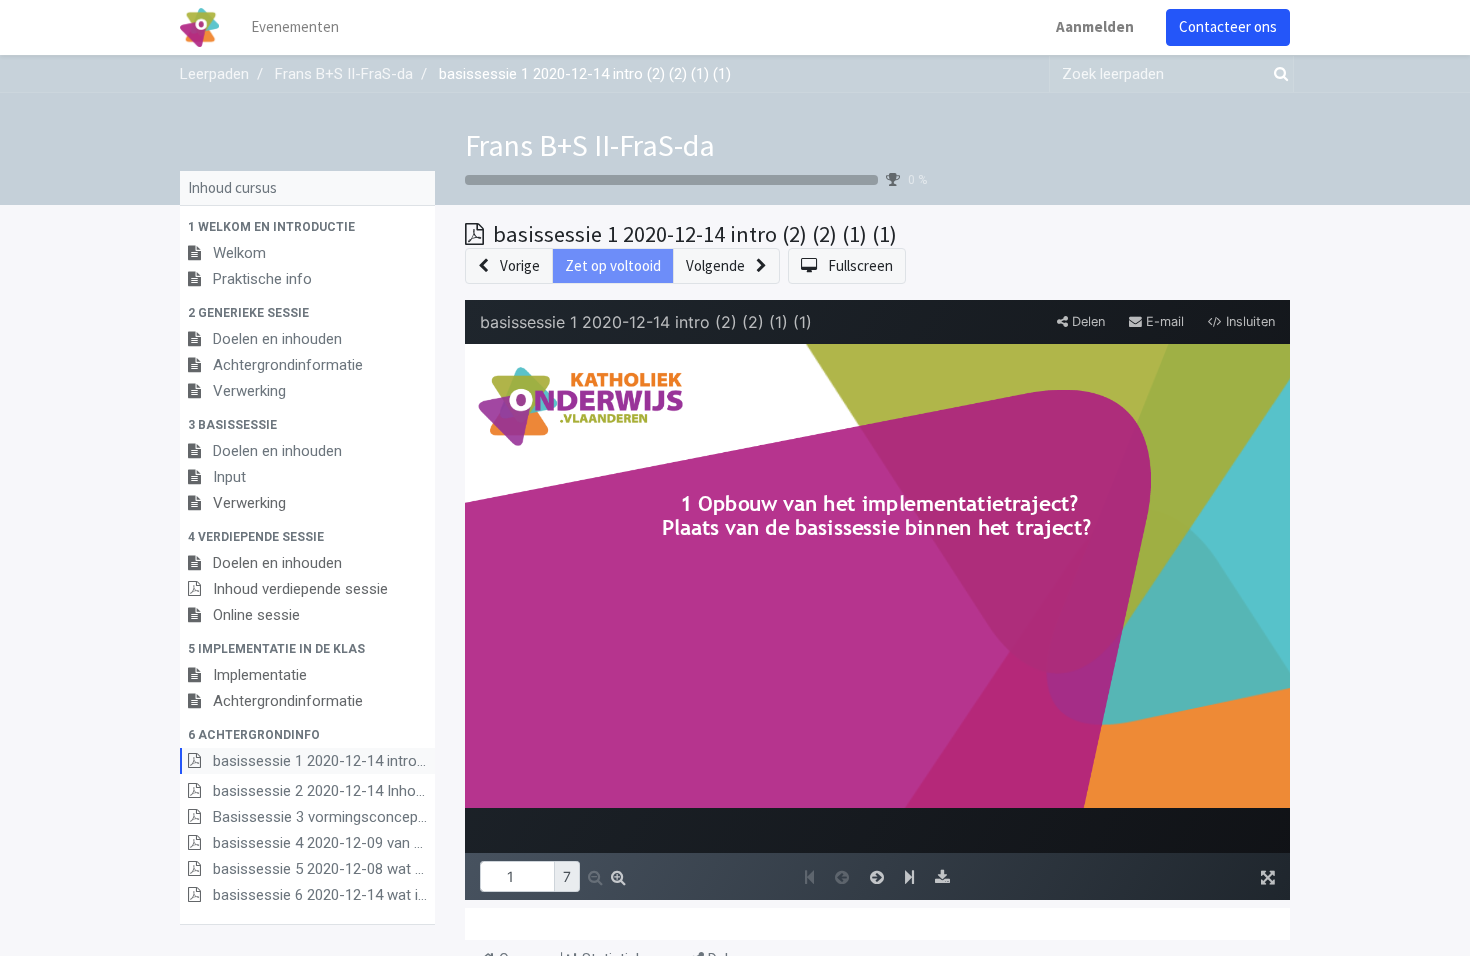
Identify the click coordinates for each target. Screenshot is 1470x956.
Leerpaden (214, 74)
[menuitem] (295, 27)
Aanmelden (1095, 26)
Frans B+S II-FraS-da (590, 145)
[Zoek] (1277, 74)
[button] (307, 227)
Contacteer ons (1228, 26)
